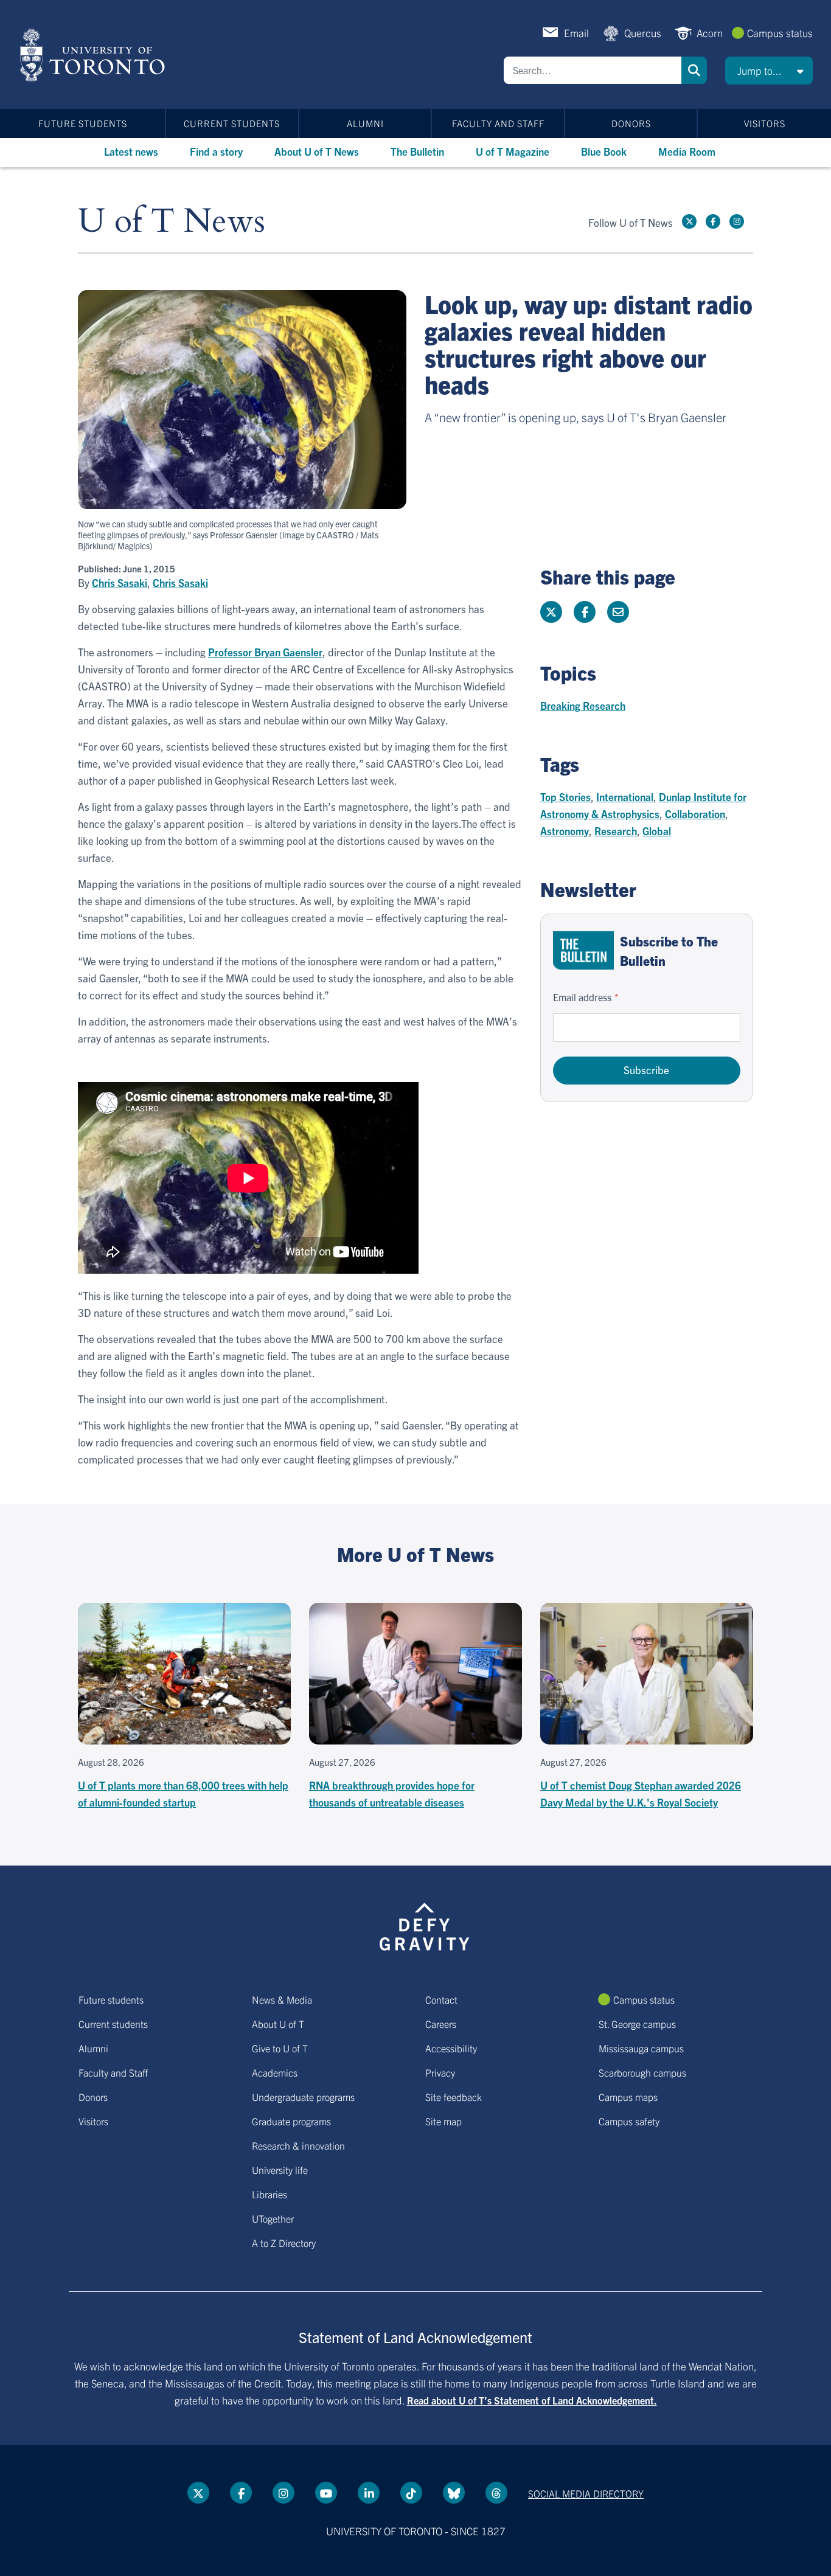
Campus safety (629, 2121)
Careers (441, 2024)
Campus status (780, 33)
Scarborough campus (642, 2072)
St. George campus (637, 2024)
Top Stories (565, 797)
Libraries (269, 2194)
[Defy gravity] (425, 1925)
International (625, 797)
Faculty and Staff (498, 123)
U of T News (172, 222)
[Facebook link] (713, 221)
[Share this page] (618, 612)
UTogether (273, 2218)
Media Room (687, 151)
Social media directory (586, 2493)
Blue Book (604, 151)
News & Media (282, 1999)
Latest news (131, 151)
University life (280, 2170)
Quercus (643, 33)
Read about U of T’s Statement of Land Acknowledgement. (532, 2400)
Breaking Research (583, 705)
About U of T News (317, 151)
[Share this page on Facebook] (585, 612)
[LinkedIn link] (369, 2493)
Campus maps (628, 2097)
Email (576, 33)
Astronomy (565, 831)
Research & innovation (298, 2145)
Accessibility (451, 2048)
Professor (265, 652)
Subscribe (646, 1070)
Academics (275, 2072)
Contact (441, 1999)
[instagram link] (737, 221)
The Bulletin (417, 151)
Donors (631, 123)
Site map (443, 2121)
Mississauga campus (641, 2048)
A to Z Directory (284, 2243)
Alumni (365, 123)
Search (694, 70)
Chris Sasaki (120, 583)
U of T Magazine (513, 151)
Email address (582, 997)
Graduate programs (291, 2121)
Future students (83, 123)
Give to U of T (280, 2048)
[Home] (95, 55)
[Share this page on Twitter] (551, 612)
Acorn (710, 33)
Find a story (216, 151)
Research (616, 831)
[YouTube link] (326, 2493)
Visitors (765, 123)
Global (657, 831)
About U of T (278, 2024)
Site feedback (454, 2097)
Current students (232, 123)
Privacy (440, 2072)
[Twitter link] (689, 221)
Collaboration (695, 814)
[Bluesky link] (454, 2493)
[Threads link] (496, 2493)
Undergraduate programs (303, 2097)
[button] (769, 71)
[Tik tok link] (411, 2493)
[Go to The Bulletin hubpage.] (583, 950)
